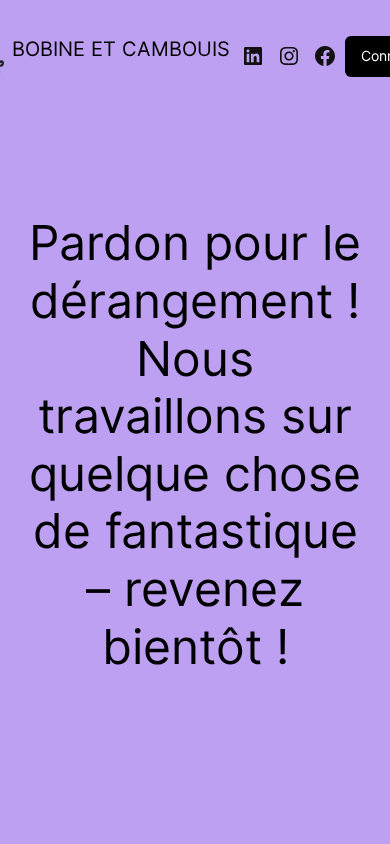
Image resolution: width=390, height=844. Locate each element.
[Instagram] (289, 56)
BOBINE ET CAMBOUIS (121, 49)
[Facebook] (325, 56)
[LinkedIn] (253, 56)
